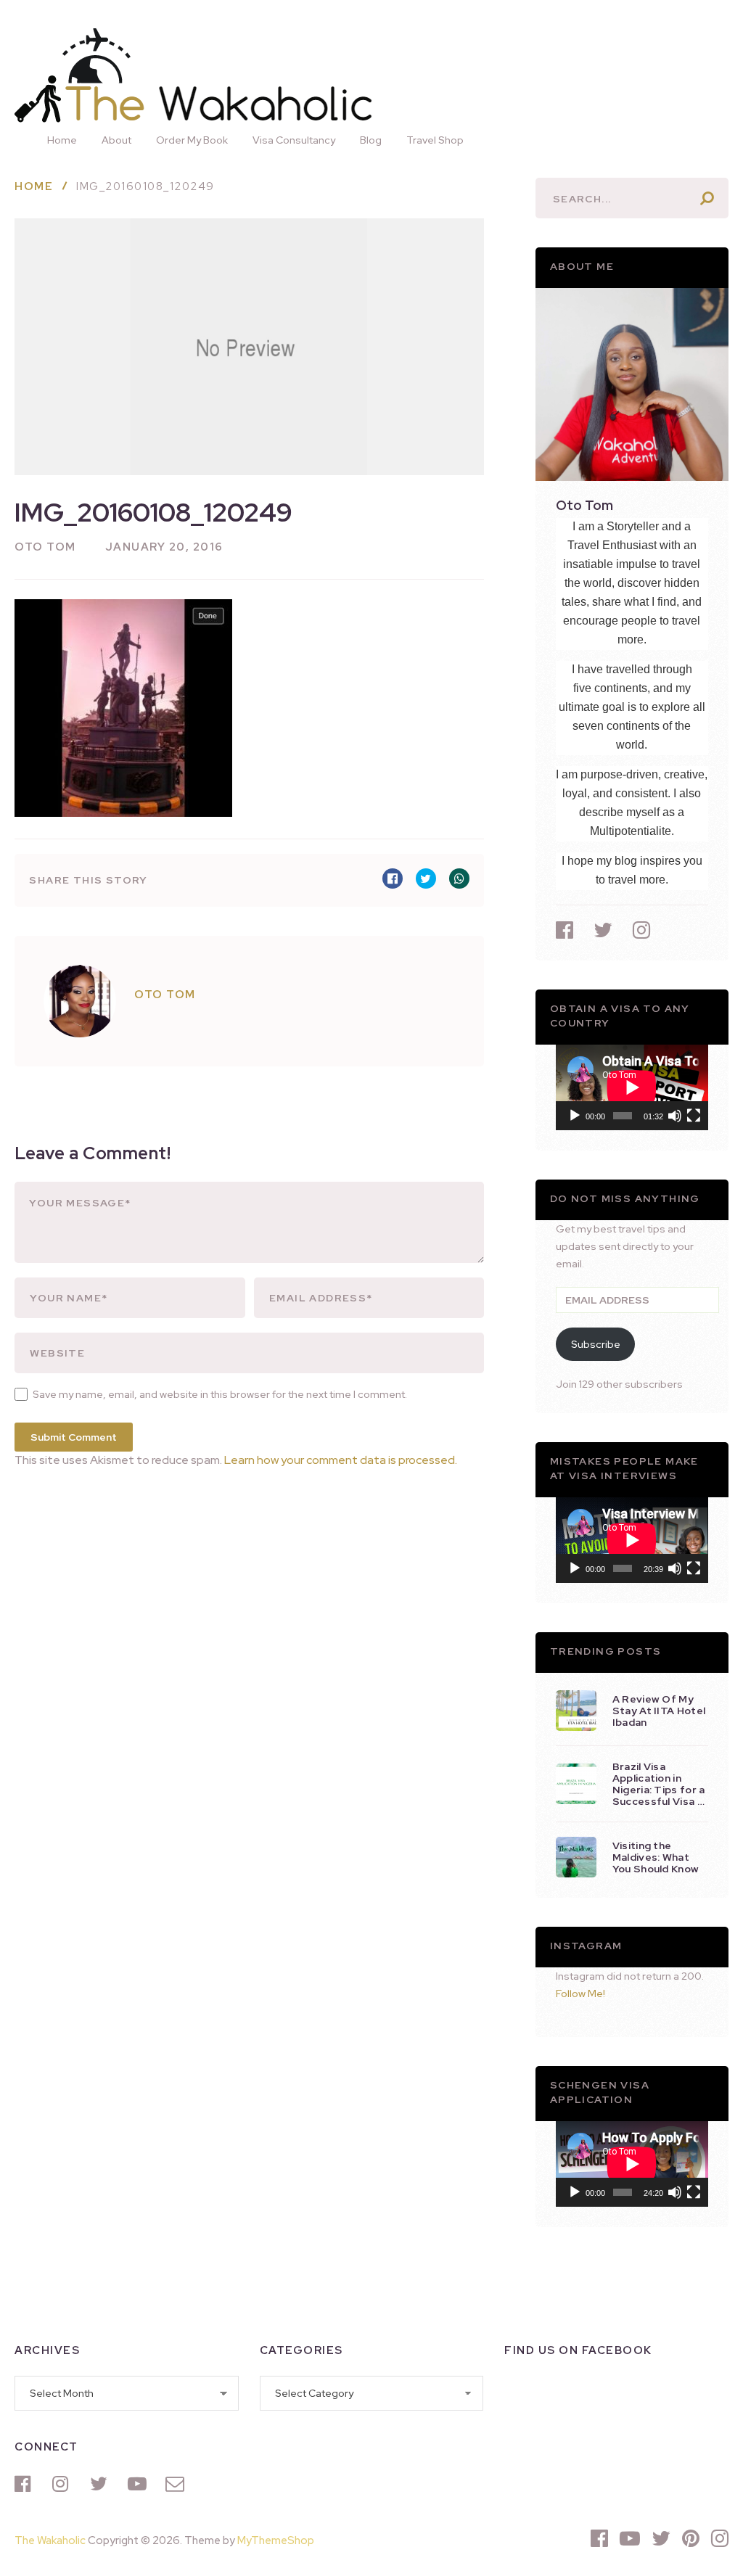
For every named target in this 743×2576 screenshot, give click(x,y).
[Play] (575, 1116)
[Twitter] (102, 2484)
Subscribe (596, 1344)
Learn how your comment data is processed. (341, 1460)
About (116, 140)
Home (62, 140)
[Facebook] (26, 2484)
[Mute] (675, 1116)
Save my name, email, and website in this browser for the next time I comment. (220, 1394)
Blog (371, 140)
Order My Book (192, 140)
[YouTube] (139, 2484)
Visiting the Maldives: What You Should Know (656, 1857)
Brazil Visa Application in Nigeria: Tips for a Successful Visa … (659, 1784)
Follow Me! (580, 1993)
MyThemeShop (276, 2540)
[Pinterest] (691, 2538)
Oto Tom (45, 547)
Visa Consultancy (294, 140)
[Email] (177, 2484)
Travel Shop (435, 140)
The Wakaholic (50, 2540)
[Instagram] (64, 2484)
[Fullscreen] (694, 1116)
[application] (632, 1087)
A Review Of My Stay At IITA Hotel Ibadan (659, 1711)
